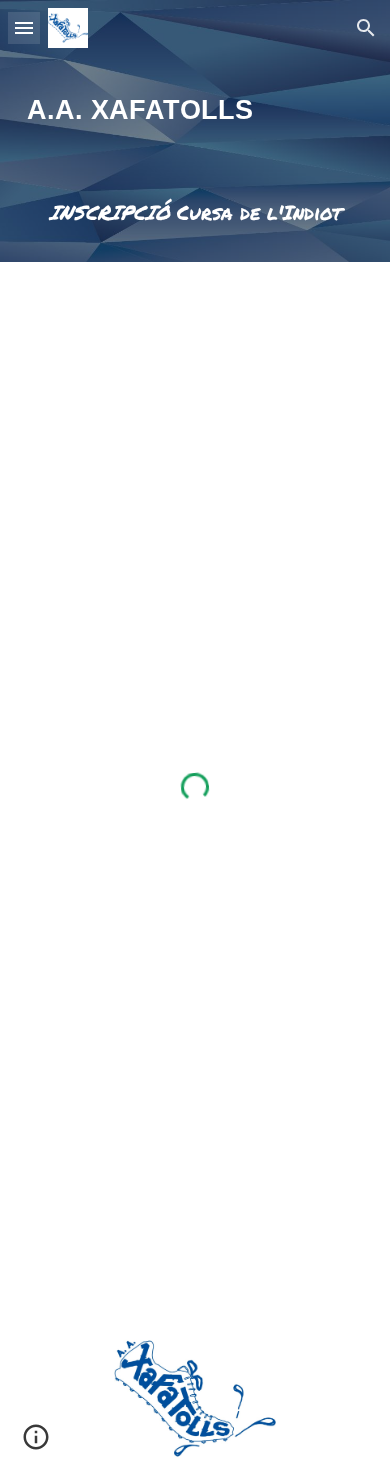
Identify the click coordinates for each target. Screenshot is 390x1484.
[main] (195, 110)
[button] (24, 27)
